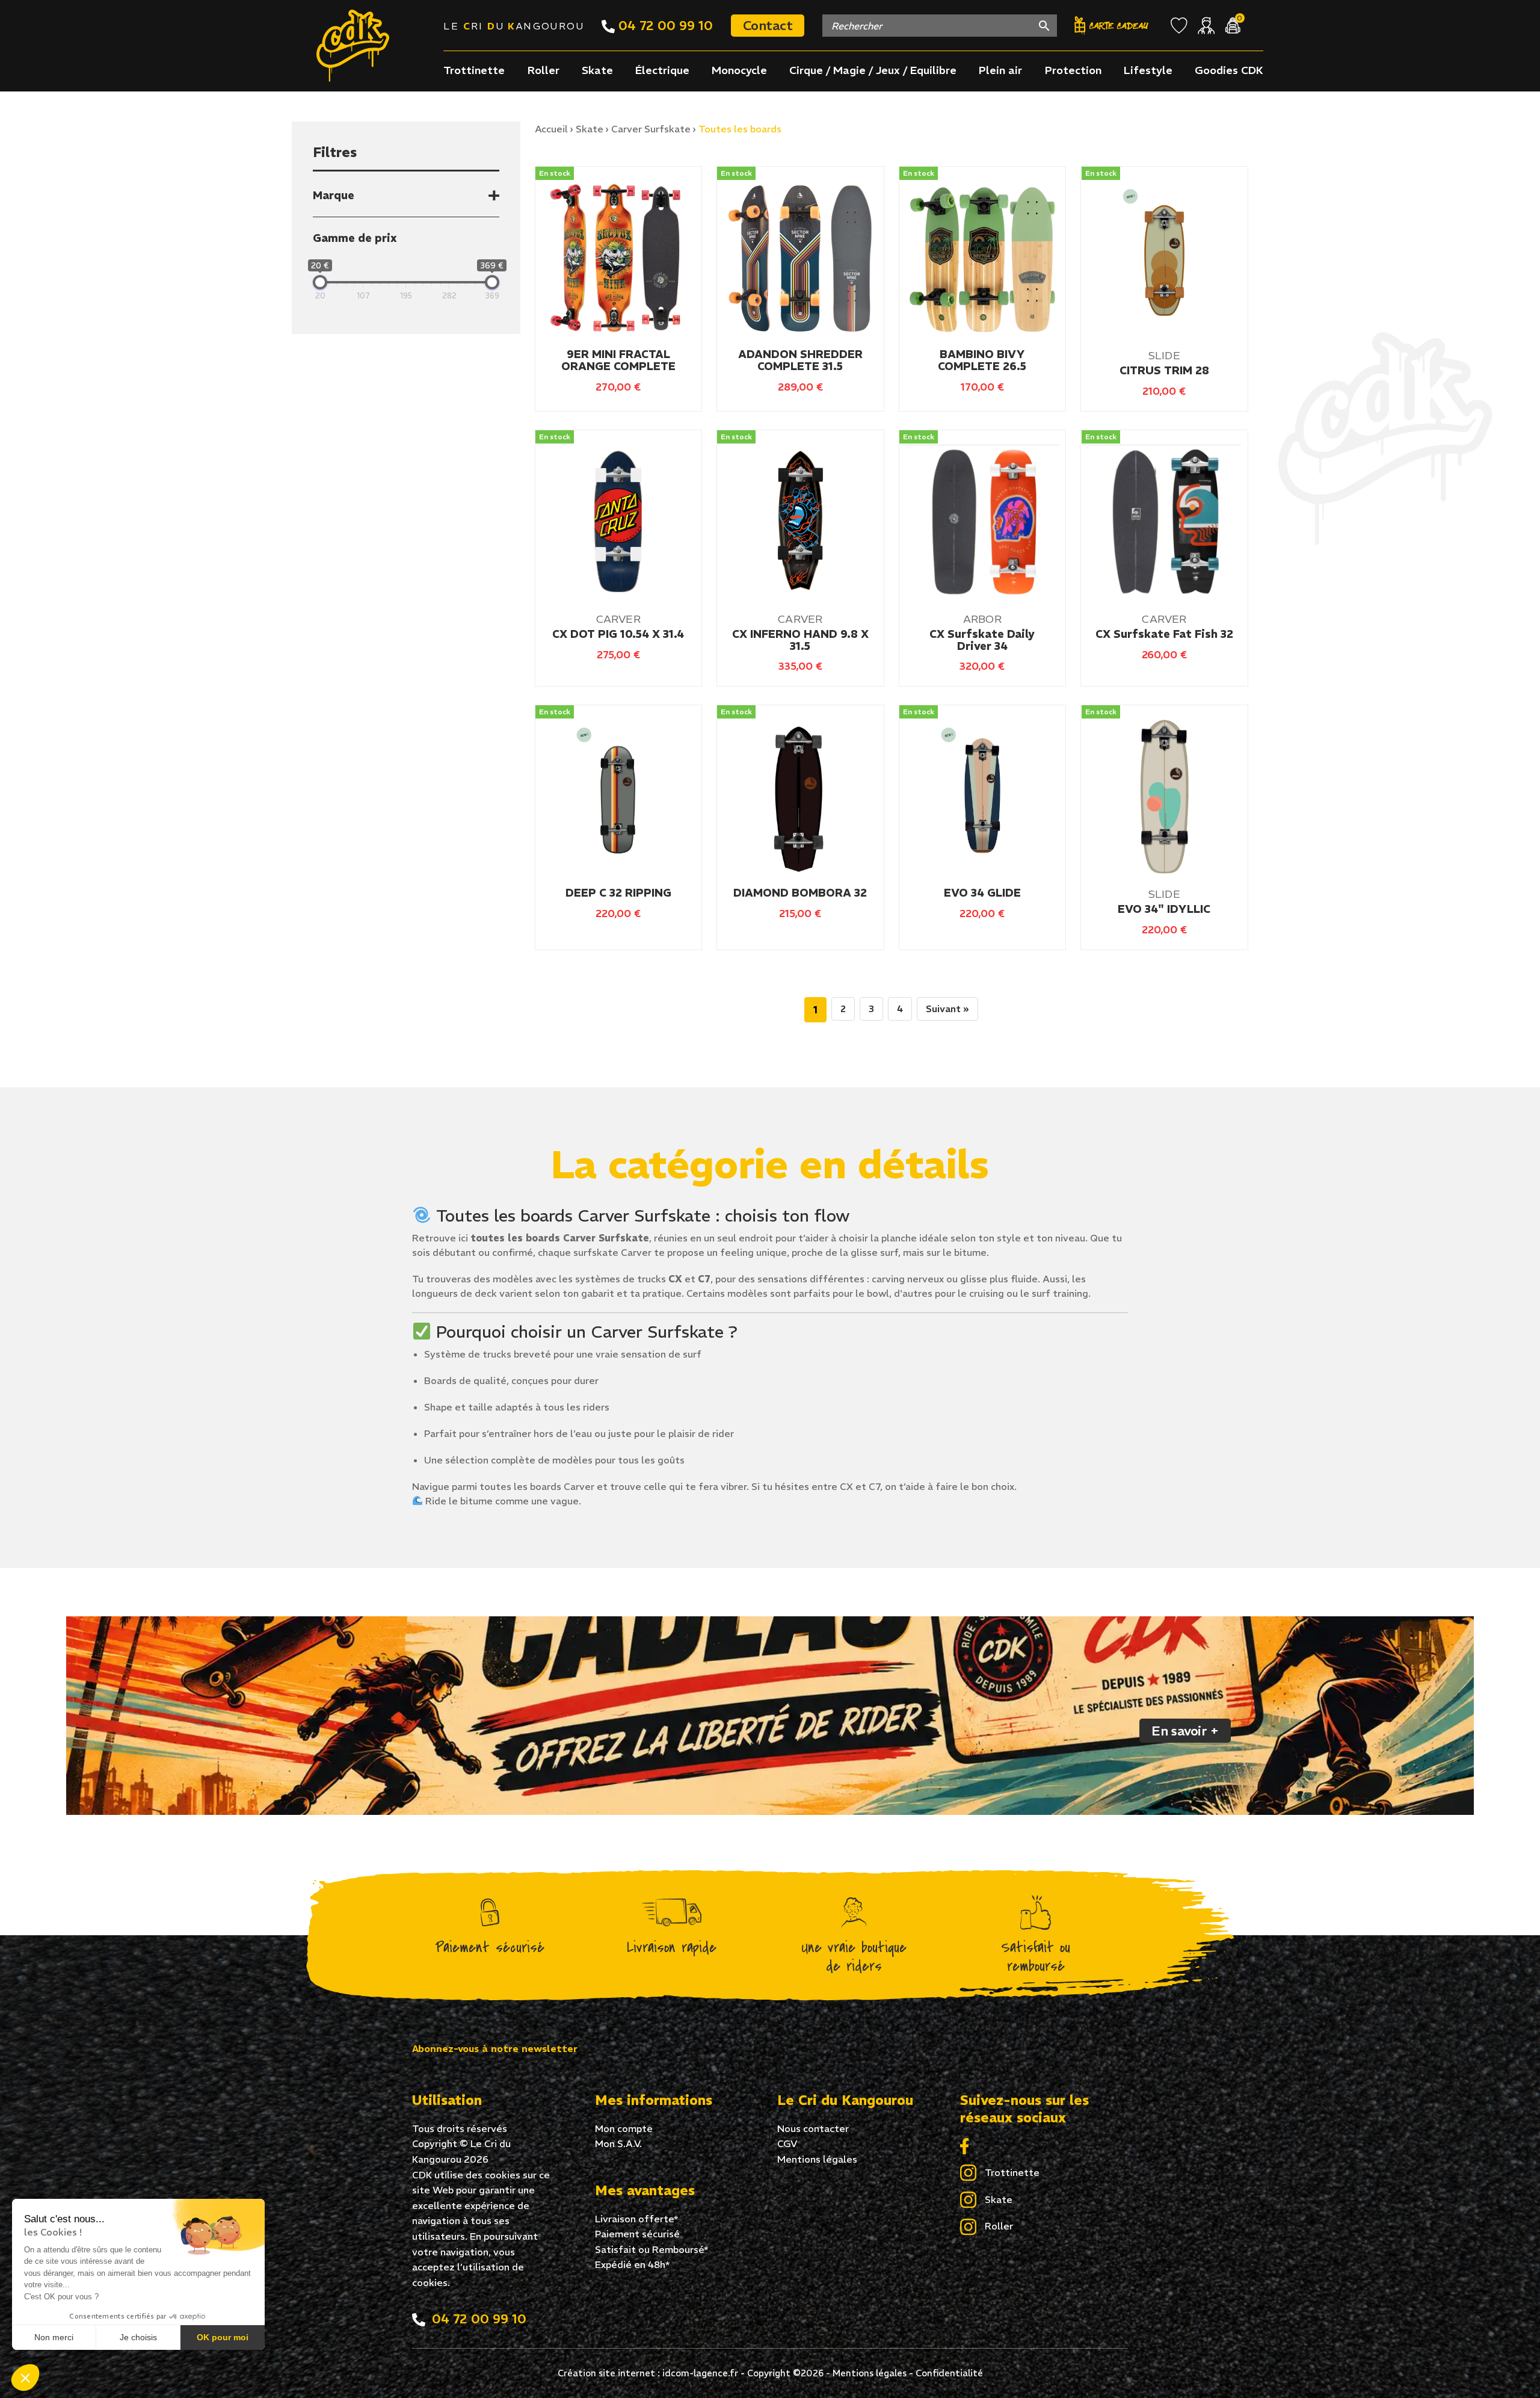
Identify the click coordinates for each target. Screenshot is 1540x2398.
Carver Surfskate (651, 129)
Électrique (662, 70)
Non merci (54, 2337)
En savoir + (1185, 1731)
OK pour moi (223, 2337)
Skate (597, 70)
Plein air (1000, 70)
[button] (25, 2378)
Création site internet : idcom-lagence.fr (648, 2373)
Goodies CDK (1229, 70)
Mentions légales (817, 2159)
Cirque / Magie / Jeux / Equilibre (873, 70)
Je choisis (138, 2337)
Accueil (551, 129)
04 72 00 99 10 (664, 25)
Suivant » (947, 1009)
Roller (544, 70)
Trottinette (474, 70)
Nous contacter (813, 2128)
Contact (768, 25)
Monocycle (739, 70)
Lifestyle (1148, 70)
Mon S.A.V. (618, 2143)
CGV (787, 2143)
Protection (1073, 70)
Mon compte (624, 2128)
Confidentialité (949, 2373)
